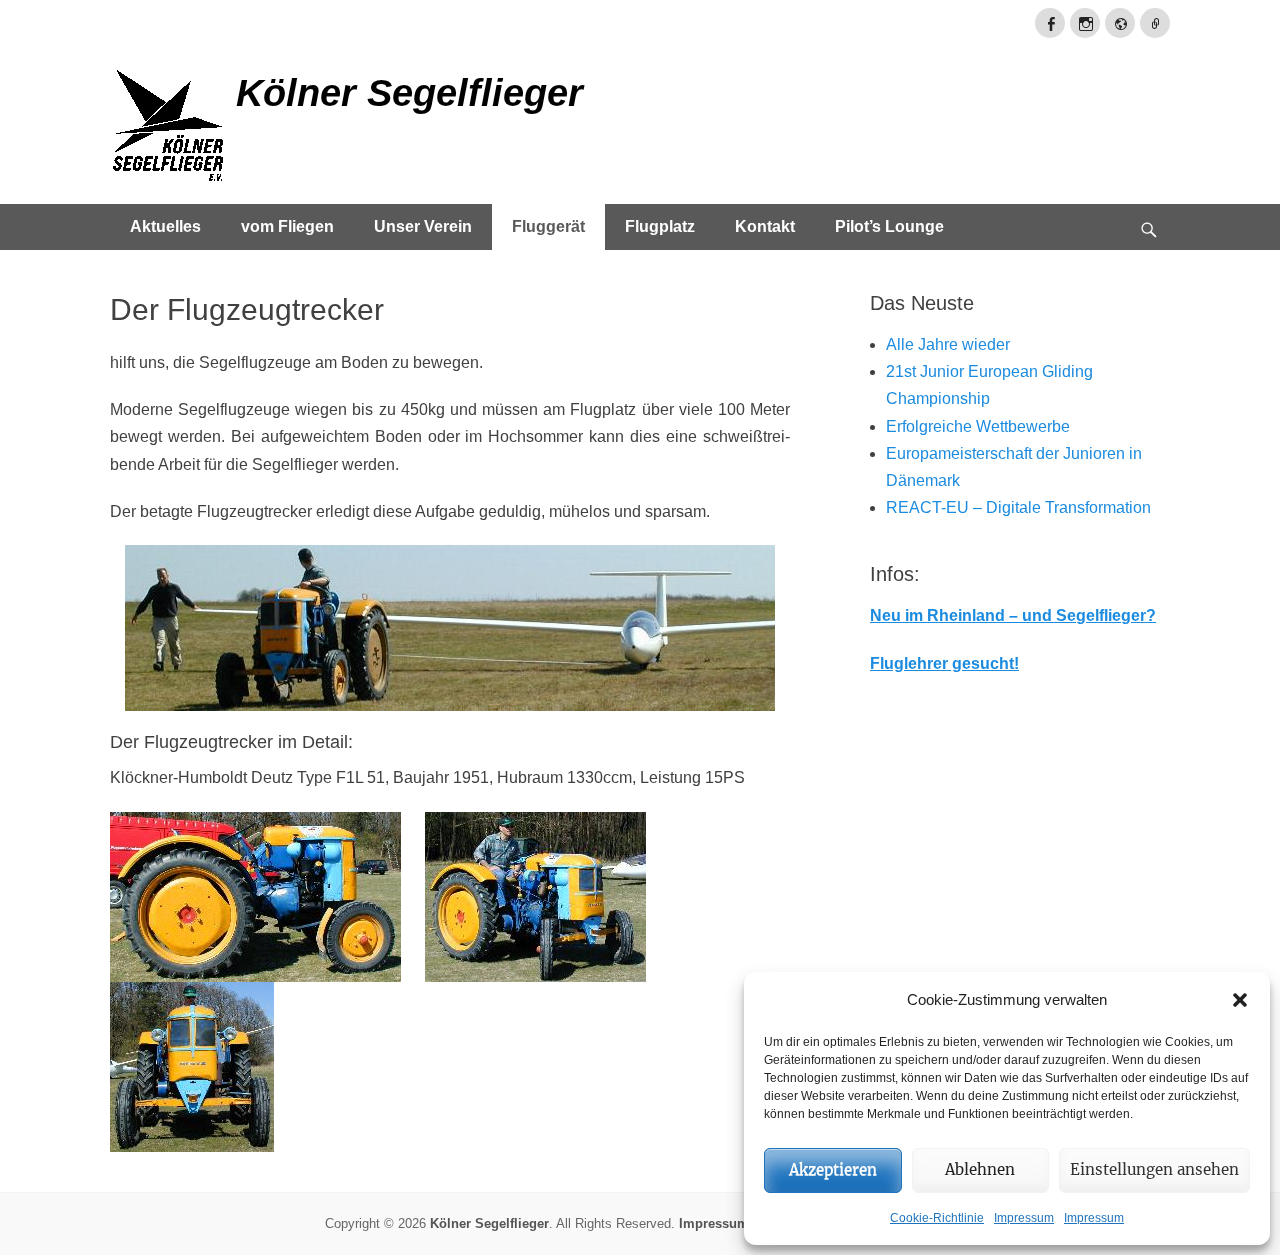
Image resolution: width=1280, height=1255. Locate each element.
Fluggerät (548, 226)
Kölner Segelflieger (409, 93)
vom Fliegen (287, 226)
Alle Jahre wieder (948, 344)
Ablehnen (980, 1169)
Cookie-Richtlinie (937, 1218)
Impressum (1024, 1218)
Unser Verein (423, 226)
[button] (1240, 1000)
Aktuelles (165, 226)
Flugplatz (660, 226)
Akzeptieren (833, 1169)
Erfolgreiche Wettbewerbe (978, 426)
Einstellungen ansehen (1154, 1169)
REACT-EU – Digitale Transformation (1018, 507)
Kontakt (765, 226)
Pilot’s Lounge (889, 226)
